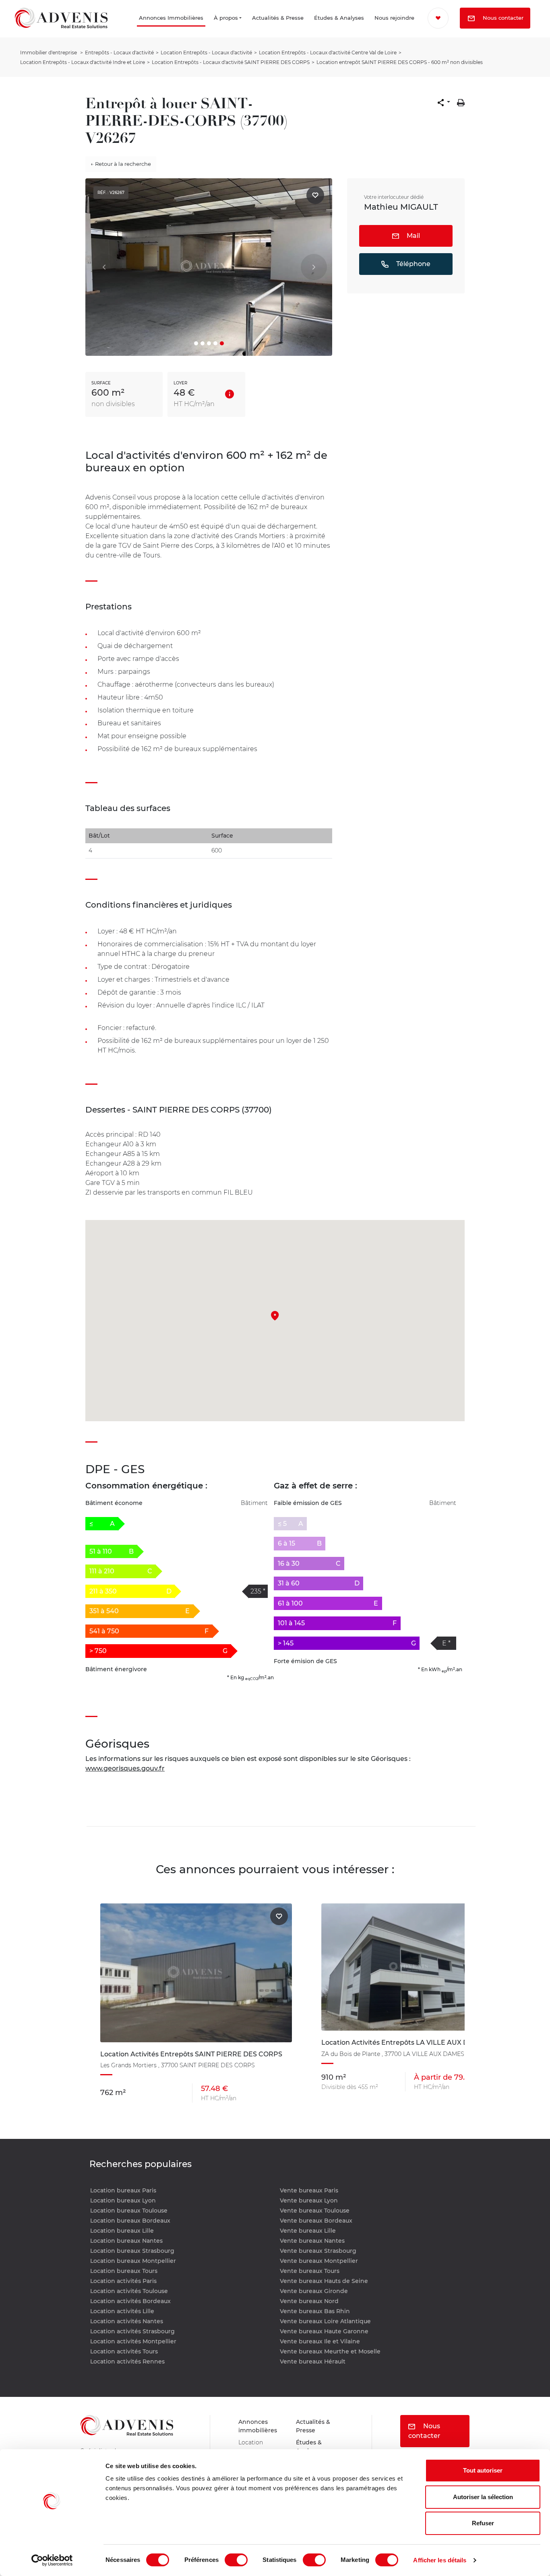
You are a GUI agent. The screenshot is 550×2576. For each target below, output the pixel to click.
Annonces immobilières (260, 2427)
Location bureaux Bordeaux (130, 2221)
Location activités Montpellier (133, 2341)
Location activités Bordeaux (130, 2301)
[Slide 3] (209, 343)
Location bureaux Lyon (123, 2200)
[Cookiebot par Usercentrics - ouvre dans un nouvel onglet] (52, 2560)
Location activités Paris (123, 2281)
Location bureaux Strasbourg (132, 2251)
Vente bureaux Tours (310, 2271)
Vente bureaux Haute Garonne (324, 2331)
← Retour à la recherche (121, 164)
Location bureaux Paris (123, 2190)
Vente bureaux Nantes (312, 2241)
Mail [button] (412, 236)
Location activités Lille (122, 2311)
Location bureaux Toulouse (129, 2211)
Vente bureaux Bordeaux (316, 2221)
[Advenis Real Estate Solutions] (61, 29)
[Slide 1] (196, 343)
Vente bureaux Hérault (313, 2361)
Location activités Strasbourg (132, 2331)
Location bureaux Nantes (126, 2241)
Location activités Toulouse (129, 2291)
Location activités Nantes (127, 2321)
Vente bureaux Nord (309, 2301)
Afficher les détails (440, 2560)
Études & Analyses (317, 29)
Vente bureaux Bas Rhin (315, 2311)
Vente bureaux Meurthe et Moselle (330, 2351)
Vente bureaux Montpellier (319, 2261)
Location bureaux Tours (124, 2271)
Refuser (483, 2523)
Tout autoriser (483, 2470)
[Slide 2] (203, 343)
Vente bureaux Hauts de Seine (324, 2281)
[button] (444, 103)
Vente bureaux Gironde (314, 2291)
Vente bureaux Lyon (309, 2200)
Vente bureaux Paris (309, 2190)
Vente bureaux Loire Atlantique (325, 2321)
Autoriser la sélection (483, 2497)
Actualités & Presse (257, 29)
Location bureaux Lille (122, 2231)
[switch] (236, 2560)
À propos (207, 29)
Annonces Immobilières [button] (134, 29)
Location (252, 2445)
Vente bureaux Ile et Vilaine (320, 2341)
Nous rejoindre (381, 29)
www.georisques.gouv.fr (125, 1768)
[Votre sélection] (441, 18)
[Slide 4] (215, 343)
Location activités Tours (124, 2351)
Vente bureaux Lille (308, 2231)
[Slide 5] (222, 343)
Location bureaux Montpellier (133, 2261)
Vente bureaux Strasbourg (318, 2251)
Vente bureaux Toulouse (315, 2211)
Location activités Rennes (127, 2361)
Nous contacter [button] (471, 40)
